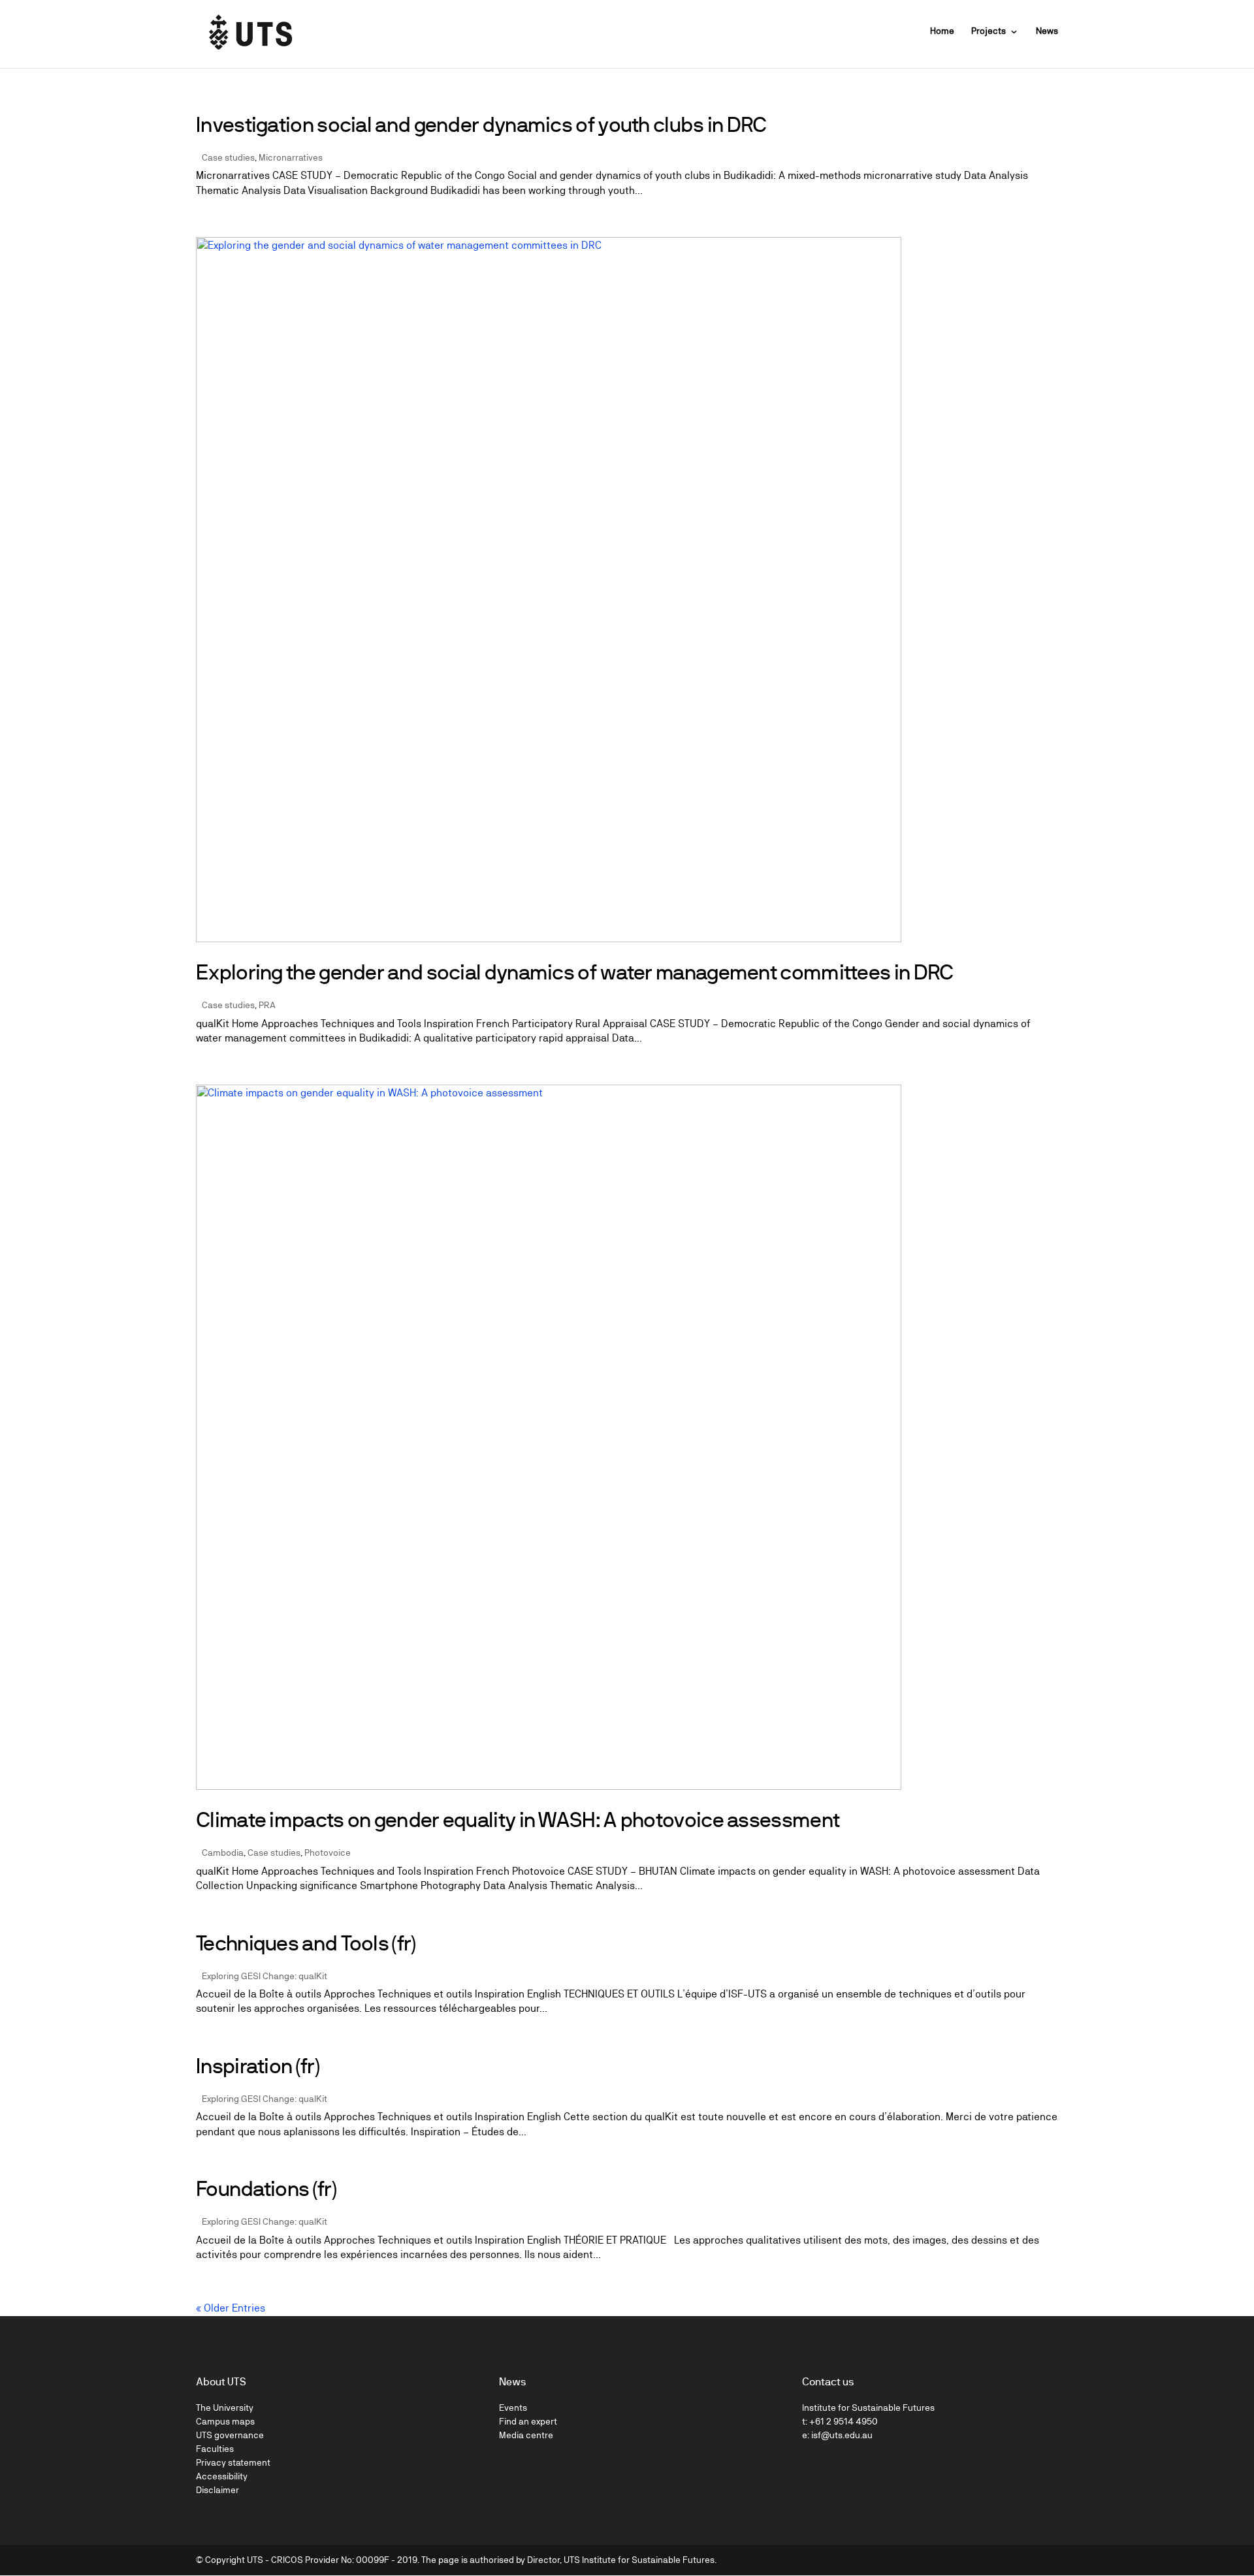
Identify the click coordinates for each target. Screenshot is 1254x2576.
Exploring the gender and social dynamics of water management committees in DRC (574, 972)
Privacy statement (233, 2462)
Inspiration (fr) (258, 2066)
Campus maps (225, 2421)
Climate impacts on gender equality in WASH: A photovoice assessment (518, 1820)
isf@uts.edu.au (842, 2435)
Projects (989, 31)
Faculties (215, 2449)
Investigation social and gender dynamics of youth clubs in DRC (481, 125)
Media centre (526, 2435)
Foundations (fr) (266, 2189)
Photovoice (328, 1852)
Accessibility (222, 2476)
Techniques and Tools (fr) (306, 1943)
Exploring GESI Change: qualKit (265, 1976)
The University (225, 2408)
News (1047, 31)
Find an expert (528, 2421)
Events (513, 2408)
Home (942, 31)
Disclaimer (217, 2490)
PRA (267, 1005)
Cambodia (223, 1852)
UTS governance (230, 2435)
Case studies (228, 157)
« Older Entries (231, 2308)
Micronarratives (291, 157)
